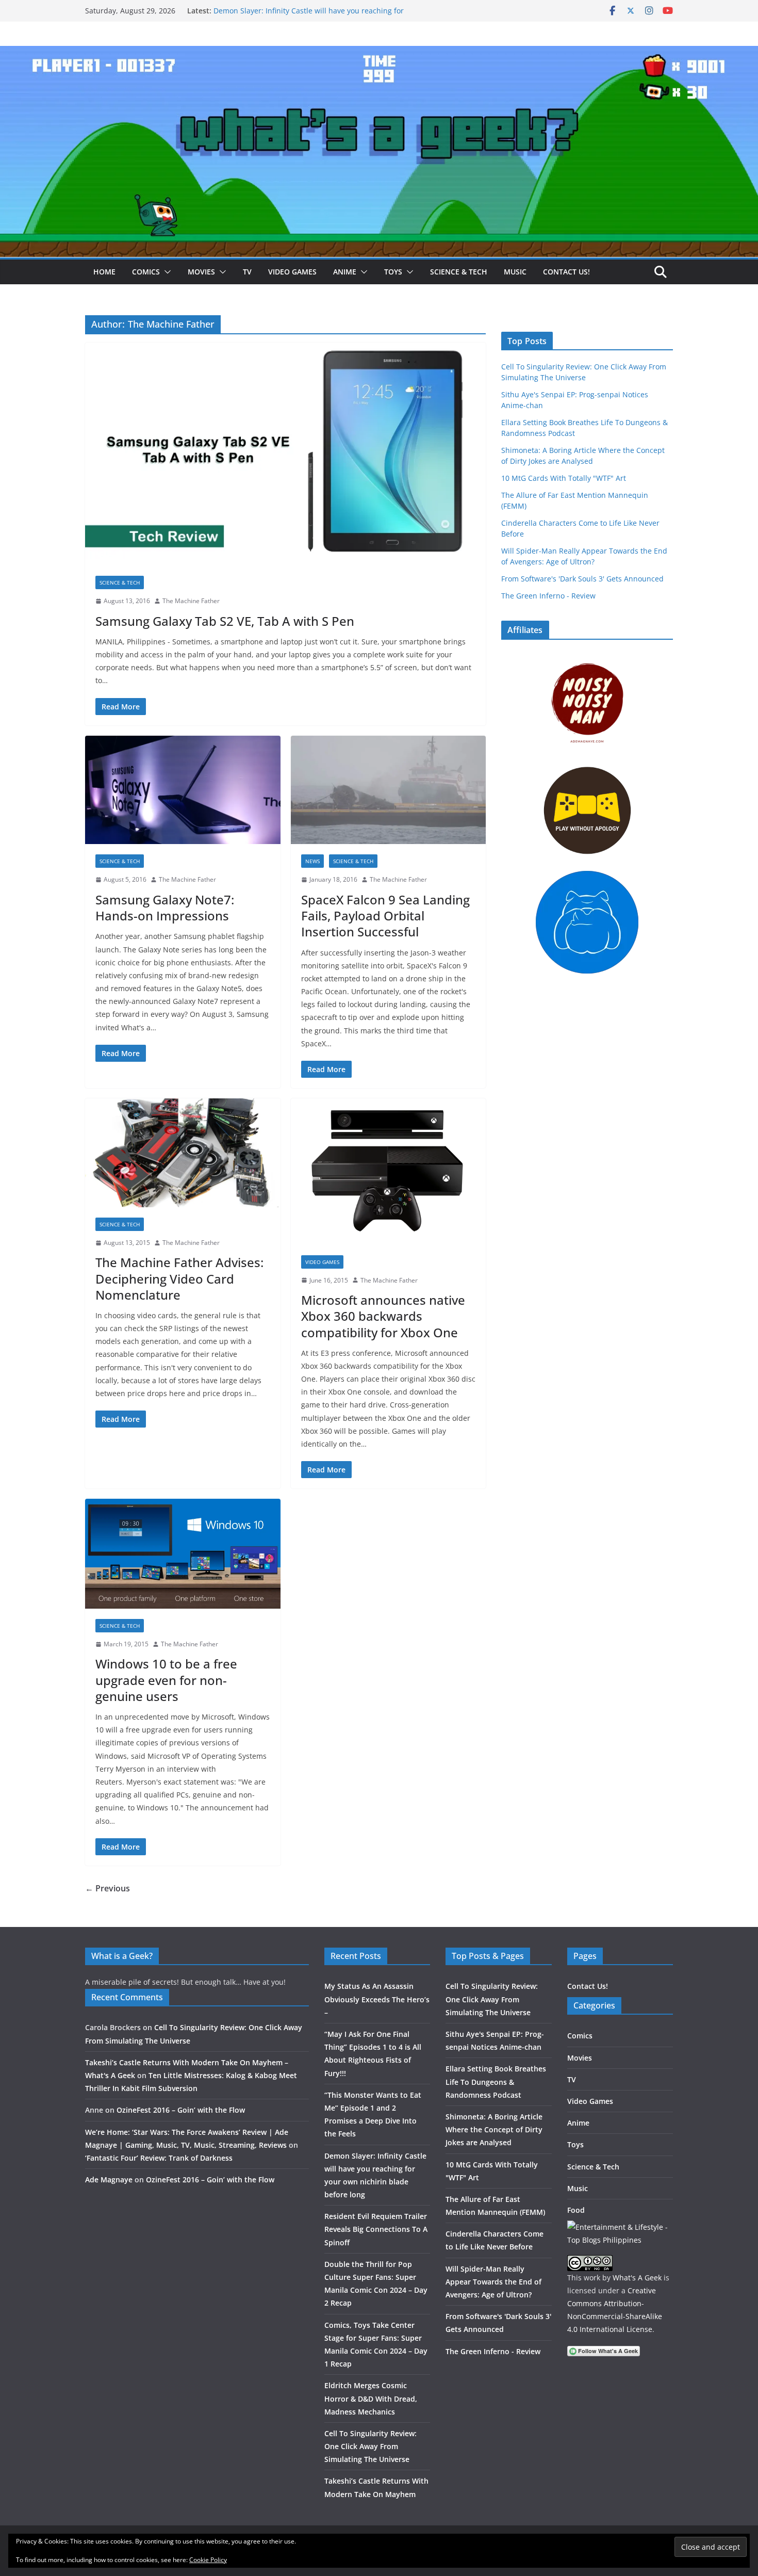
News (312, 861)
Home (104, 272)
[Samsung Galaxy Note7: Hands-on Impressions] (183, 790)
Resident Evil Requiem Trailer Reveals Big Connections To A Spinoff (376, 2229)
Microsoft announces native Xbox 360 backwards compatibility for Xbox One (383, 1316)
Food (576, 2210)
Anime (345, 272)
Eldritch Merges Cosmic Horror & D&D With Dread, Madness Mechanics (371, 2398)
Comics (146, 272)
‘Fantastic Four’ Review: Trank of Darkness (159, 2158)
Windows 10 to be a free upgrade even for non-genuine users (166, 1680)
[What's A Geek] (379, 53)
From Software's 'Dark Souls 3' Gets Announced (582, 579)
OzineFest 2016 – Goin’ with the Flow (181, 2110)
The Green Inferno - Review (548, 596)
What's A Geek (637, 2278)
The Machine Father (191, 601)
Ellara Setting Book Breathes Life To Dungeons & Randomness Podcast (496, 2081)
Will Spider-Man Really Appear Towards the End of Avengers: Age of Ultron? (493, 2282)
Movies (201, 272)
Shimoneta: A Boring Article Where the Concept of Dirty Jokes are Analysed (494, 2129)
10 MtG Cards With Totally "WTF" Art (564, 478)
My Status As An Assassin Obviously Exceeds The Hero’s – (377, 1999)
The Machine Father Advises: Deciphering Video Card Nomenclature (179, 1278)
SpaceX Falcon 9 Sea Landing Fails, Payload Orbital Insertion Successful (385, 916)
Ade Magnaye (109, 2180)
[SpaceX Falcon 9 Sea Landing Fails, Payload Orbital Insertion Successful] (389, 790)
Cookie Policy (208, 2560)
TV (247, 272)
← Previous (108, 1888)
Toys (393, 272)
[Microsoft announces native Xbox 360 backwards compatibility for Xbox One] (389, 1171)
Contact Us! (566, 272)
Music (515, 272)
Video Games (292, 272)
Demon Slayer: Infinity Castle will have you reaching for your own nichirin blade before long (309, 16)
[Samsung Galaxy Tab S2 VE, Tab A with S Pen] (285, 454)
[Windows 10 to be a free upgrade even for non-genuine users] (183, 1553)
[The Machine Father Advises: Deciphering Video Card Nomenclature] (183, 1153)
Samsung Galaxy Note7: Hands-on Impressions (165, 908)
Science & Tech (459, 272)
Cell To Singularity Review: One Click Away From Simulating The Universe (370, 2446)
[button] (166, 272)
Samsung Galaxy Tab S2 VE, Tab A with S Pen (225, 621)
